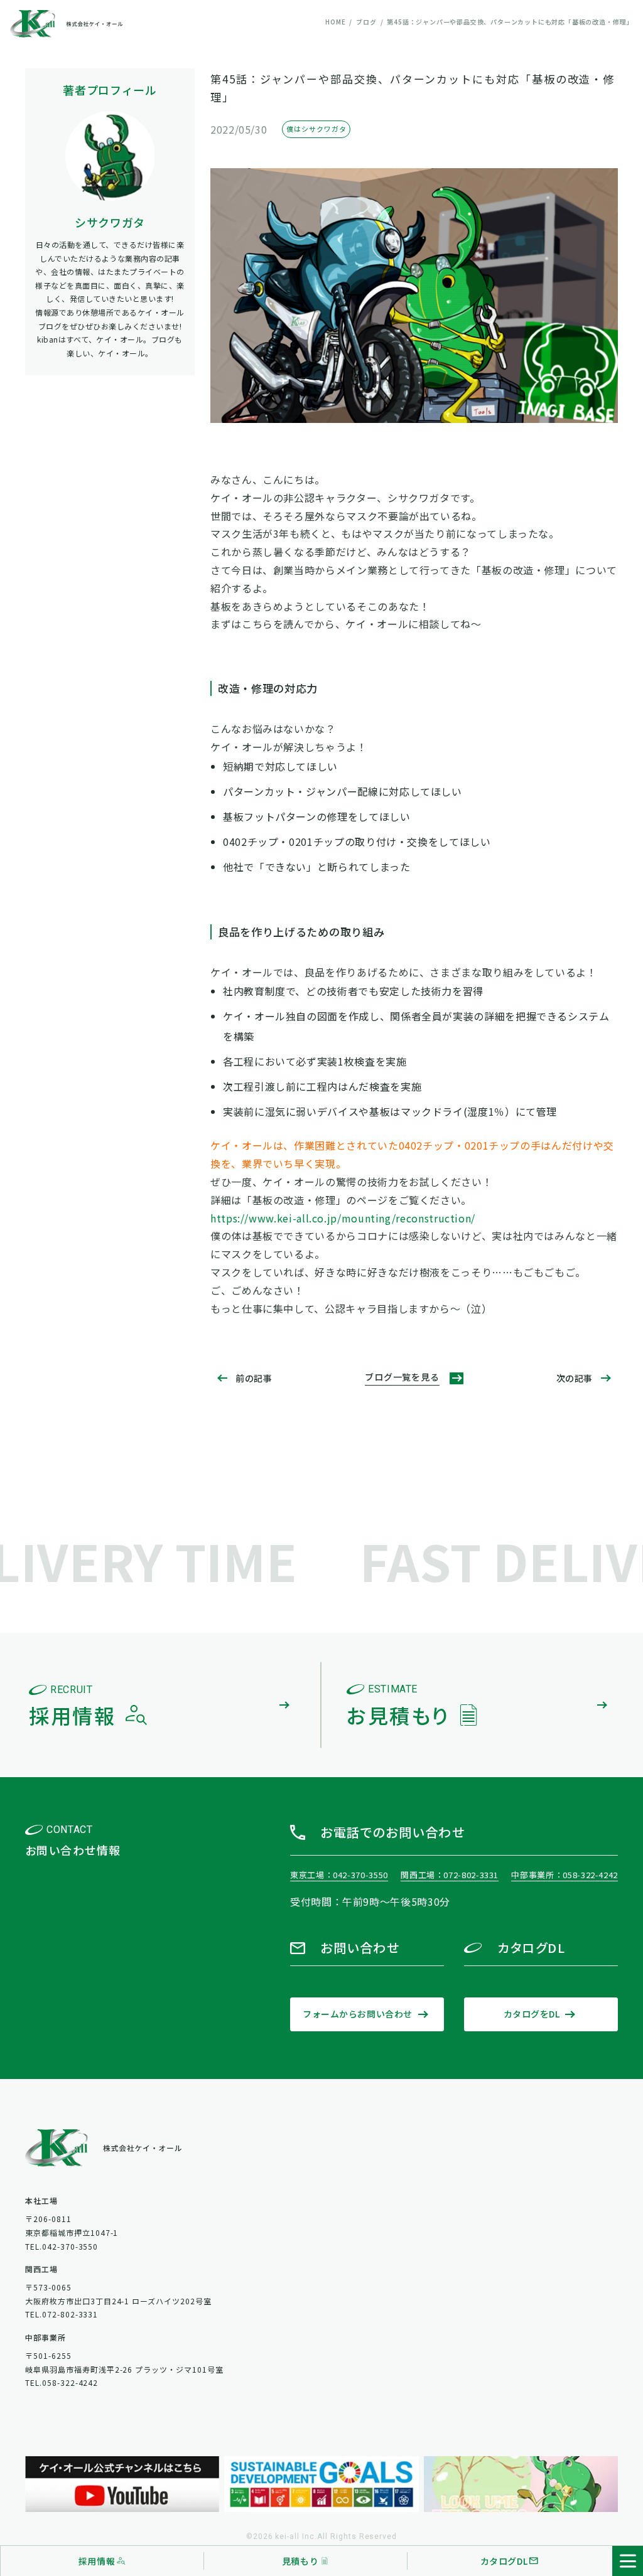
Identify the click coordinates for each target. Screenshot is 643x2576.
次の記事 (575, 1378)
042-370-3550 (360, 1875)
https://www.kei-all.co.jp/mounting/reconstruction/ (343, 1218)
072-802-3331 (471, 1875)
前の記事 (254, 1378)
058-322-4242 (590, 1875)
